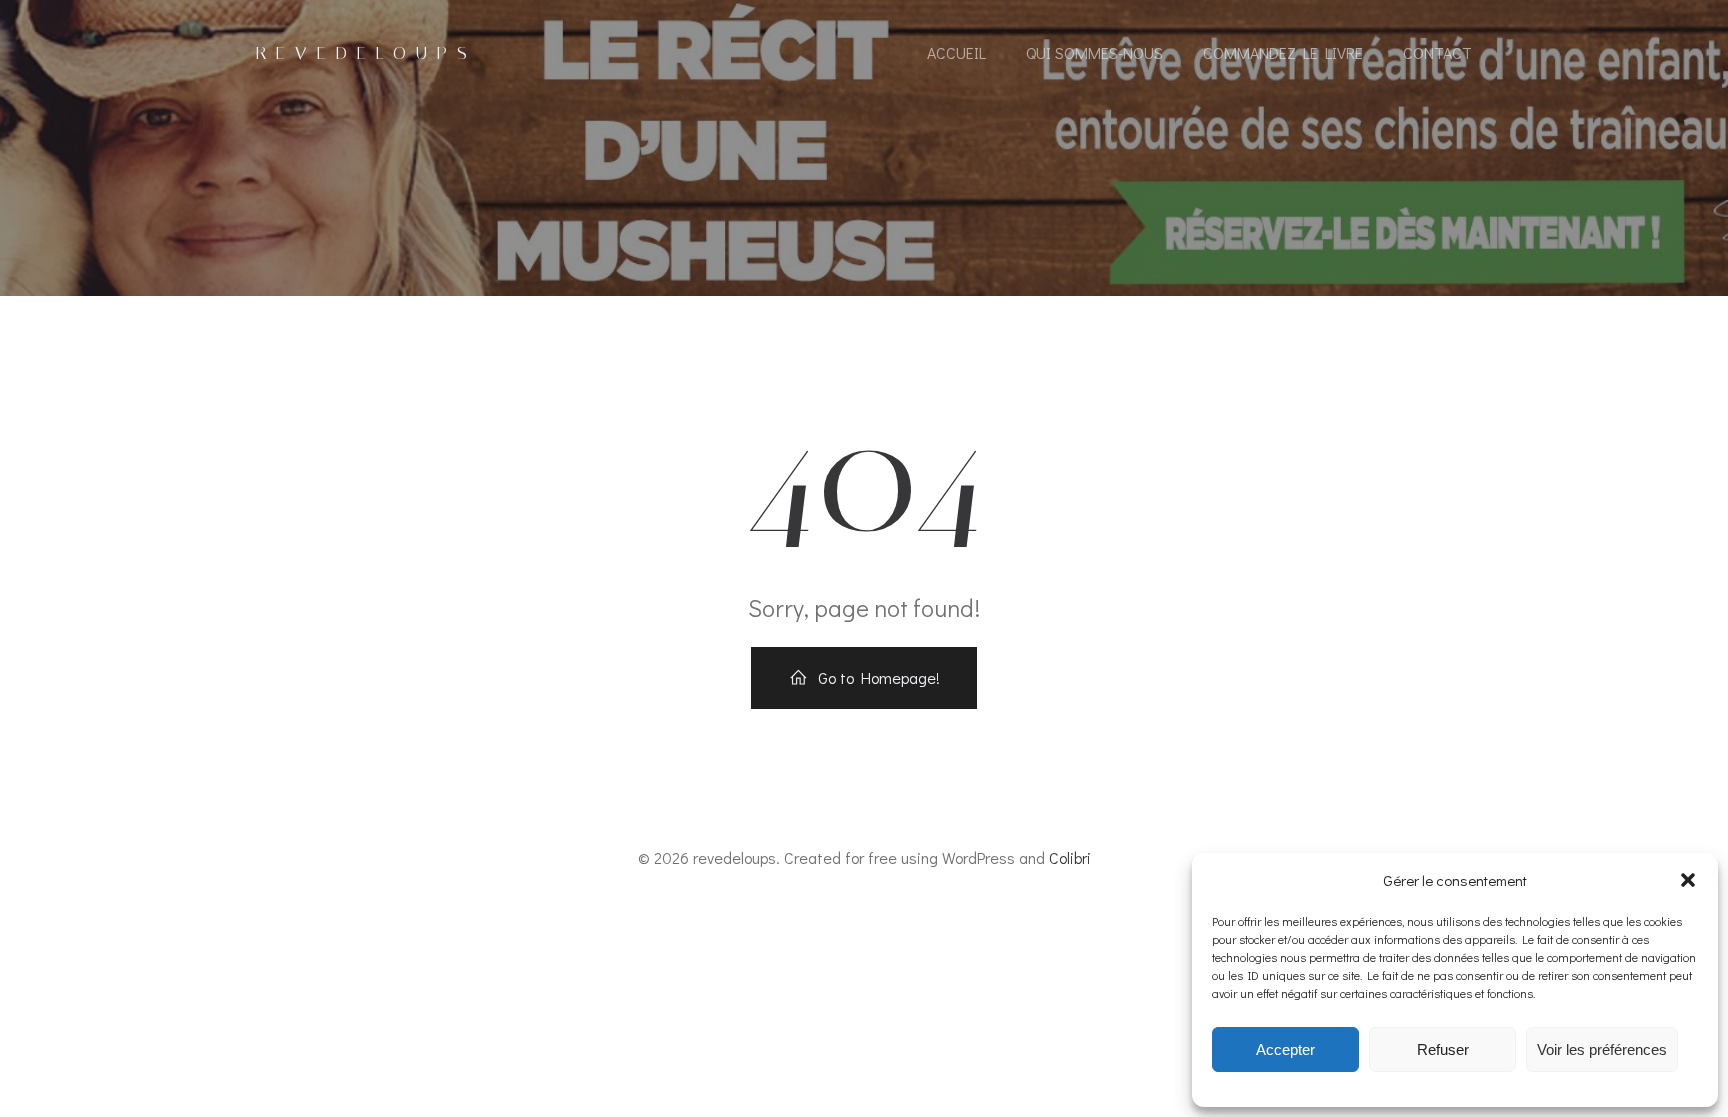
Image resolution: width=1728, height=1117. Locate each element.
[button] (1688, 880)
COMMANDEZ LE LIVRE (1283, 52)
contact (1437, 52)
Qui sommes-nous (1094, 52)
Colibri (1070, 857)
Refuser (1443, 1049)
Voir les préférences (1602, 1049)
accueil (956, 52)
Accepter (1285, 1049)
